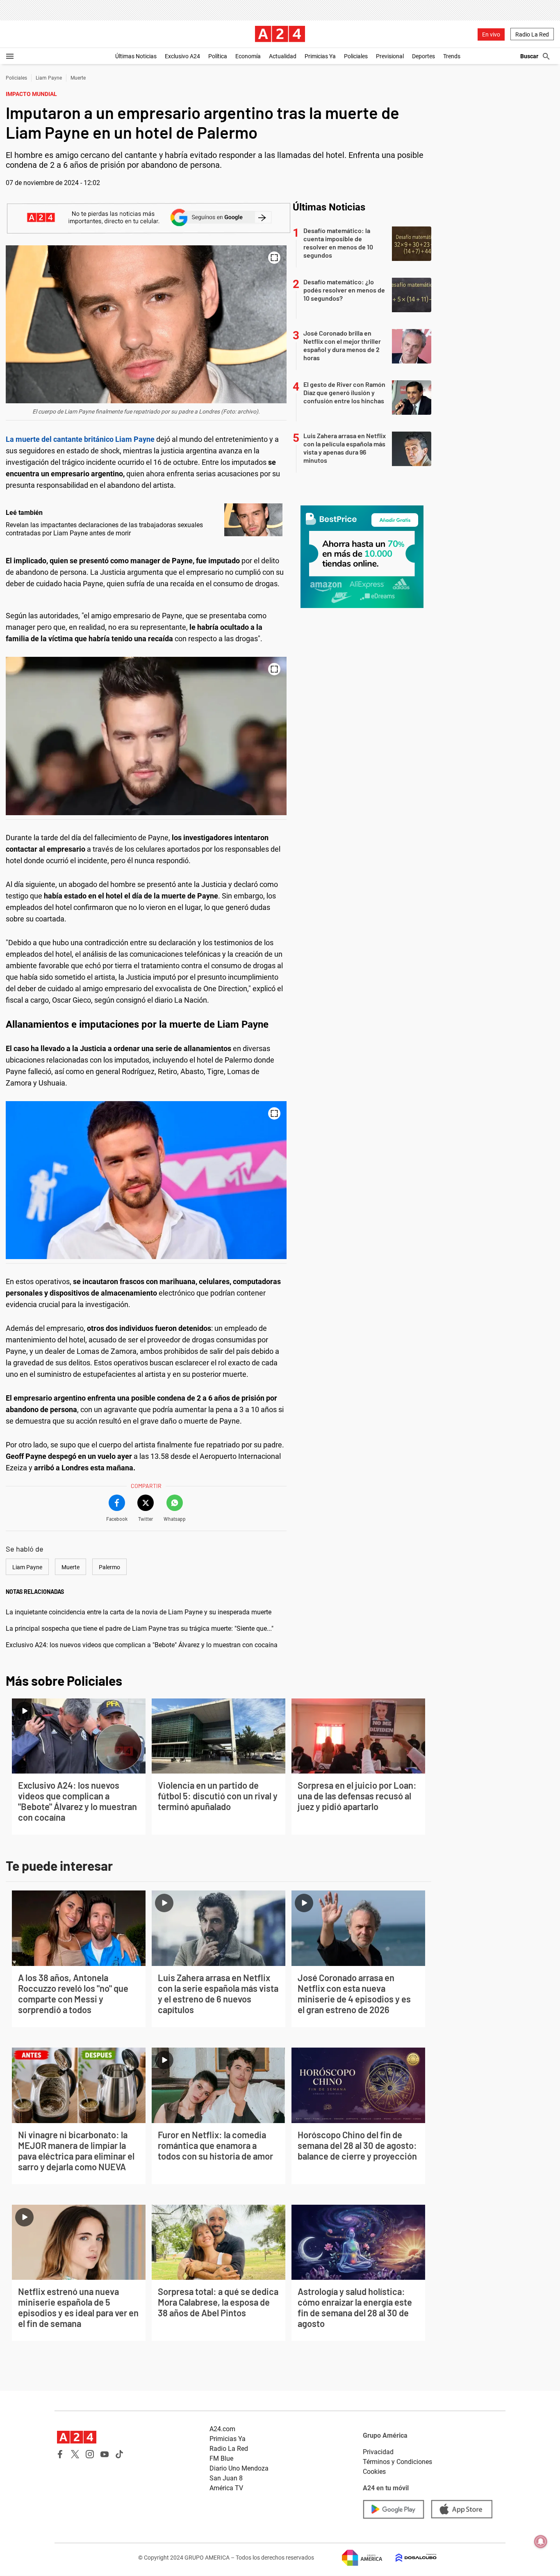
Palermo (109, 1567)
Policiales (356, 56)
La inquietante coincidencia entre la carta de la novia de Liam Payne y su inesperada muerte (139, 1612)
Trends (452, 56)
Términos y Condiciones (397, 2462)
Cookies (374, 2472)
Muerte (78, 78)
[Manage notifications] (541, 2542)
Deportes (423, 56)
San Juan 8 (226, 2478)
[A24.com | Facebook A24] (60, 2454)
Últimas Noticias (136, 56)
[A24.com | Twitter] (75, 2454)
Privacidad (378, 2452)
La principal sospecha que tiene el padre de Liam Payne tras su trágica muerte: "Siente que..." (140, 1629)
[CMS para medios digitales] (410, 2558)
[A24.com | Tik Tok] (119, 2454)
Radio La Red (532, 34)
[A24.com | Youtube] (105, 2454)
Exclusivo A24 (182, 56)
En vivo (491, 34)
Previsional (390, 56)
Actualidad (283, 56)
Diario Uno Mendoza (239, 2468)
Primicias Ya (320, 56)
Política (218, 56)
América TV (226, 2488)
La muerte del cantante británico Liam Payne (80, 439)
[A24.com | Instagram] (90, 2454)
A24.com (222, 2429)
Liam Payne (49, 78)
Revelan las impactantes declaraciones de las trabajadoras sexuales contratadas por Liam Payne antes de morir (104, 529)
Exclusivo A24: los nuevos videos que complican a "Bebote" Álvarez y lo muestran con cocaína (142, 1645)
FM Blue (221, 2458)
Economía (248, 56)
